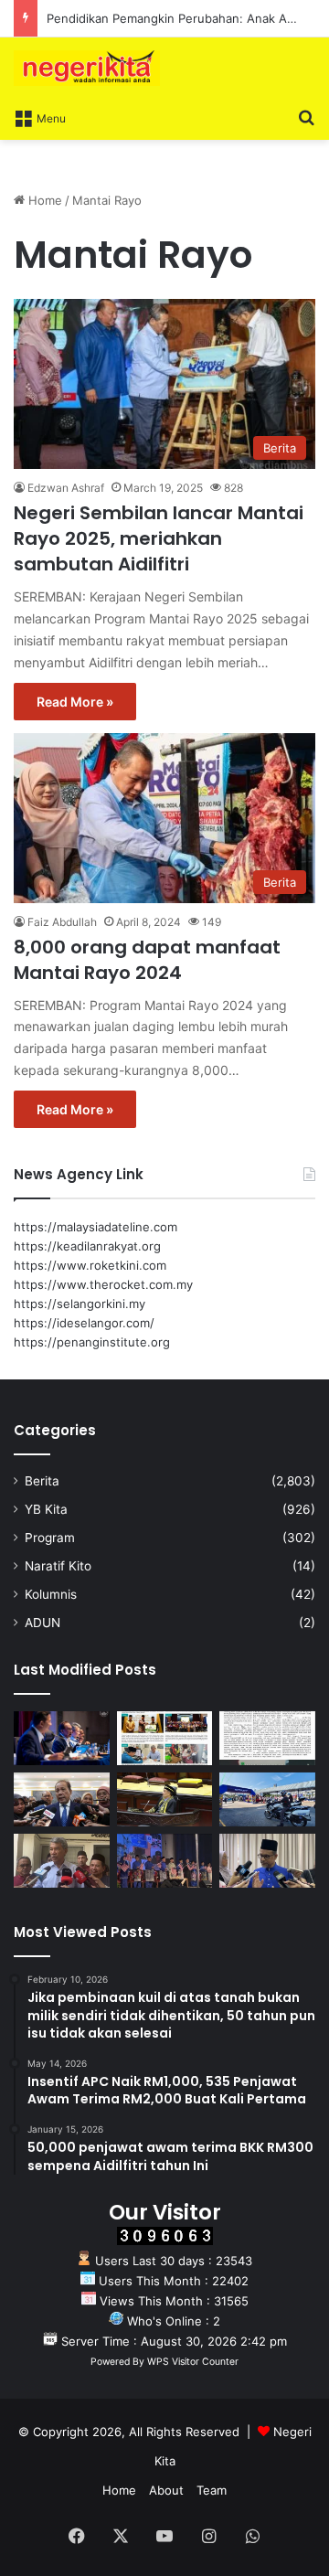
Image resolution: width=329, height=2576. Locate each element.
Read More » (75, 702)
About (166, 2490)
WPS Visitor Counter (193, 2362)
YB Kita (46, 1509)
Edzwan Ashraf (66, 488)
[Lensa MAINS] (165, 1738)
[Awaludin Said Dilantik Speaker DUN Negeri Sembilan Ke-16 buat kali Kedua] (165, 1799)
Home (43, 200)
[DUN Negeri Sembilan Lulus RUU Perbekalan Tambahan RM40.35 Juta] (62, 1799)
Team (212, 2490)
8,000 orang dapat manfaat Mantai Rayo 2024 (147, 960)
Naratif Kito (58, 1566)
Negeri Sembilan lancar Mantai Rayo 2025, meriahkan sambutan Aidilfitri (159, 538)
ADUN (42, 1623)
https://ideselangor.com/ (84, 1323)
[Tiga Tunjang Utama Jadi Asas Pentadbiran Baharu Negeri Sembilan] (165, 1861)
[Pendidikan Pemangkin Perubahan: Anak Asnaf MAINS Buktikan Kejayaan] (267, 1738)
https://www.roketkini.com (90, 1265)
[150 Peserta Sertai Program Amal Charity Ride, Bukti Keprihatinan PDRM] (267, 1799)
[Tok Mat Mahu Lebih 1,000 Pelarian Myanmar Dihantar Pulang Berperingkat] (62, 1861)
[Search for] (306, 117)
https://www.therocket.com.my (103, 1284)
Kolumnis (51, 1594)
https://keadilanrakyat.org (87, 1246)
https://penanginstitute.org (92, 1342)
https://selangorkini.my (80, 1304)
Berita (42, 1481)
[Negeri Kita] (87, 68)
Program (50, 1538)
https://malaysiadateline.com (96, 1227)
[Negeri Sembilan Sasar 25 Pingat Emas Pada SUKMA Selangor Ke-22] (267, 1861)
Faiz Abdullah (62, 922)
